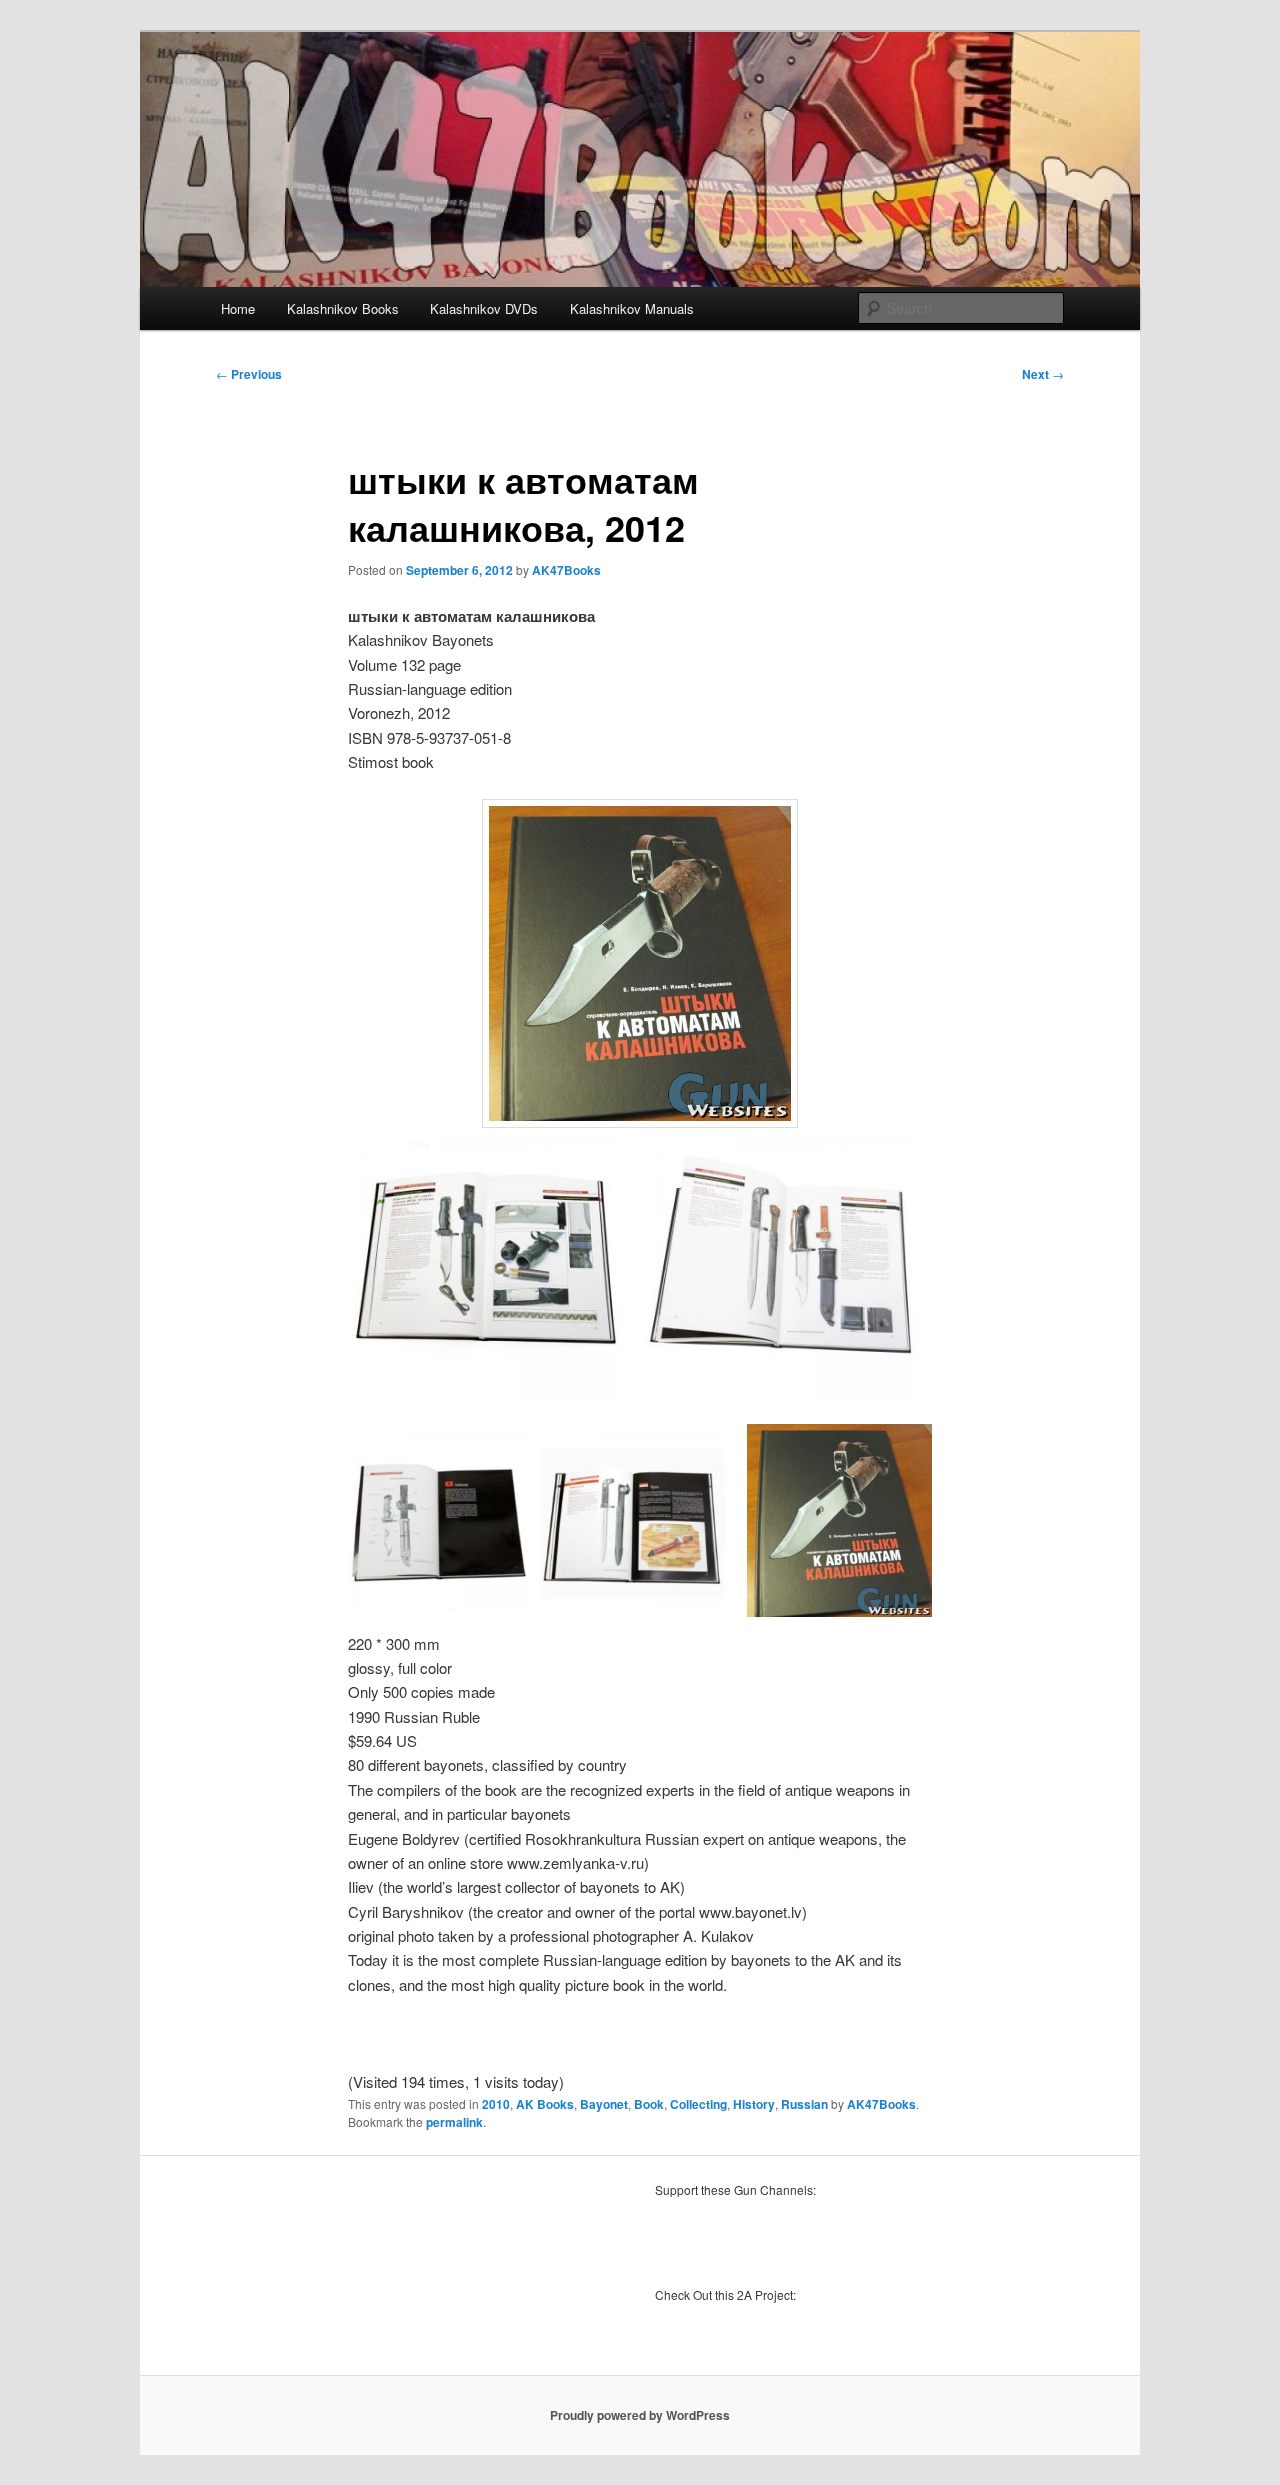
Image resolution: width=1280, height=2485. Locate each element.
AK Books (545, 2104)
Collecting (698, 2104)
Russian (804, 2104)
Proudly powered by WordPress (640, 2415)
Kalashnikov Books (343, 308)
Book (649, 2104)
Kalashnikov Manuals (632, 308)
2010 (496, 2104)
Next (1043, 374)
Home (238, 308)
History (754, 2104)
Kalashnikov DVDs (484, 308)
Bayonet (604, 2104)
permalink (454, 2122)
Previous (249, 374)
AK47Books (566, 570)
